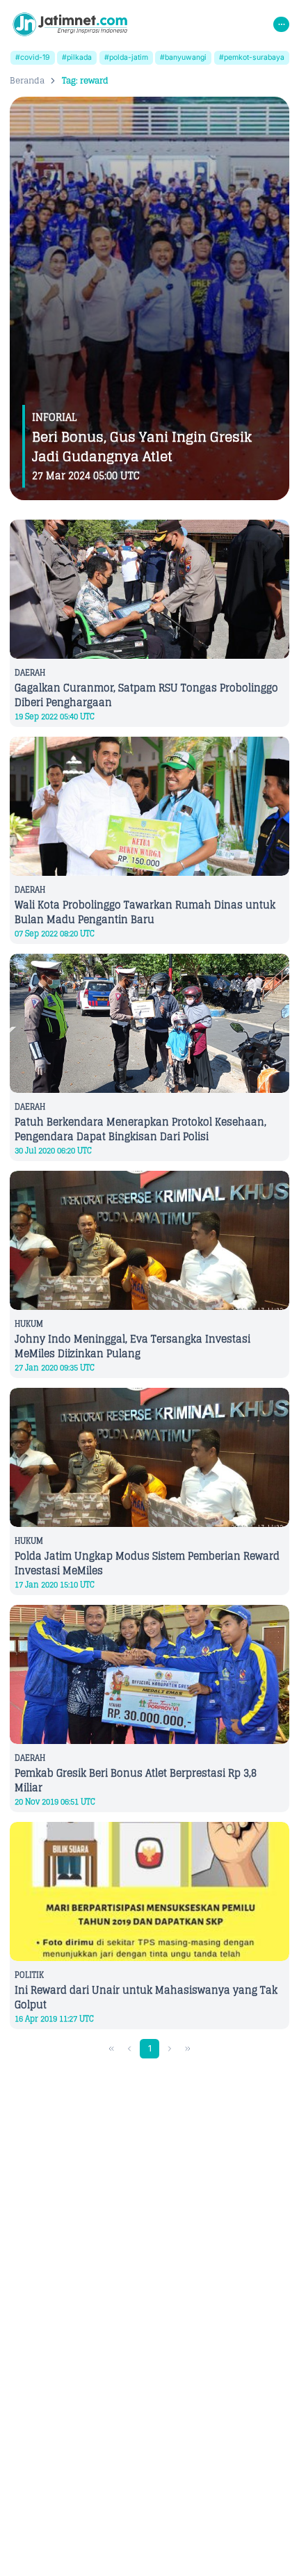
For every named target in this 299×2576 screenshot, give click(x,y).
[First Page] (112, 2049)
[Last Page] (188, 2049)
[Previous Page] (130, 2049)
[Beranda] (70, 24)
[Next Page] (170, 2049)
